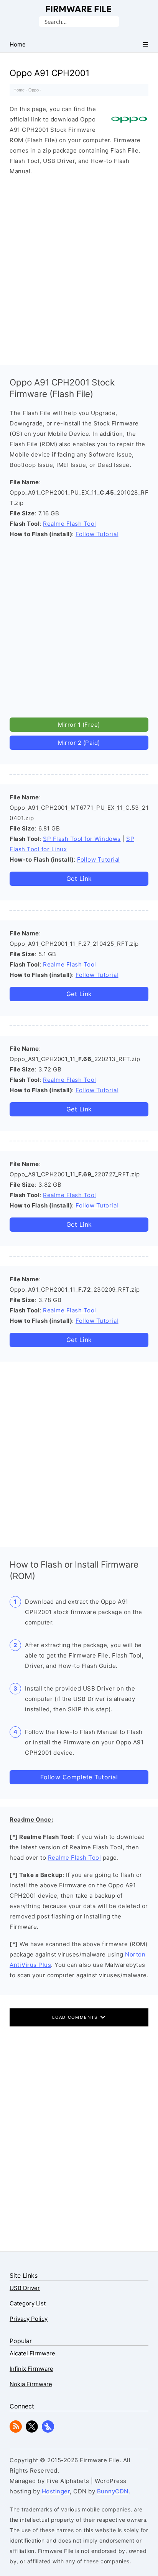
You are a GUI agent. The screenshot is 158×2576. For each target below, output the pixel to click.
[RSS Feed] (16, 2431)
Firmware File (79, 9)
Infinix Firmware (31, 2369)
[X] (32, 2431)
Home (19, 90)
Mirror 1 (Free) (79, 725)
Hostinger (56, 2491)
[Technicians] (48, 2431)
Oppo (34, 90)
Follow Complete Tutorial (79, 1777)
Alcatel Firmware (32, 2353)
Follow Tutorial (97, 534)
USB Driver (25, 2288)
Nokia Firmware (31, 2384)
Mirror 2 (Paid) (79, 743)
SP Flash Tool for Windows (82, 839)
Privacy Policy (29, 2319)
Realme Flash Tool (70, 524)
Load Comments (76, 2017)
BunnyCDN (113, 2491)
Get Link (79, 879)
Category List (28, 2303)
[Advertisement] (79, 268)
